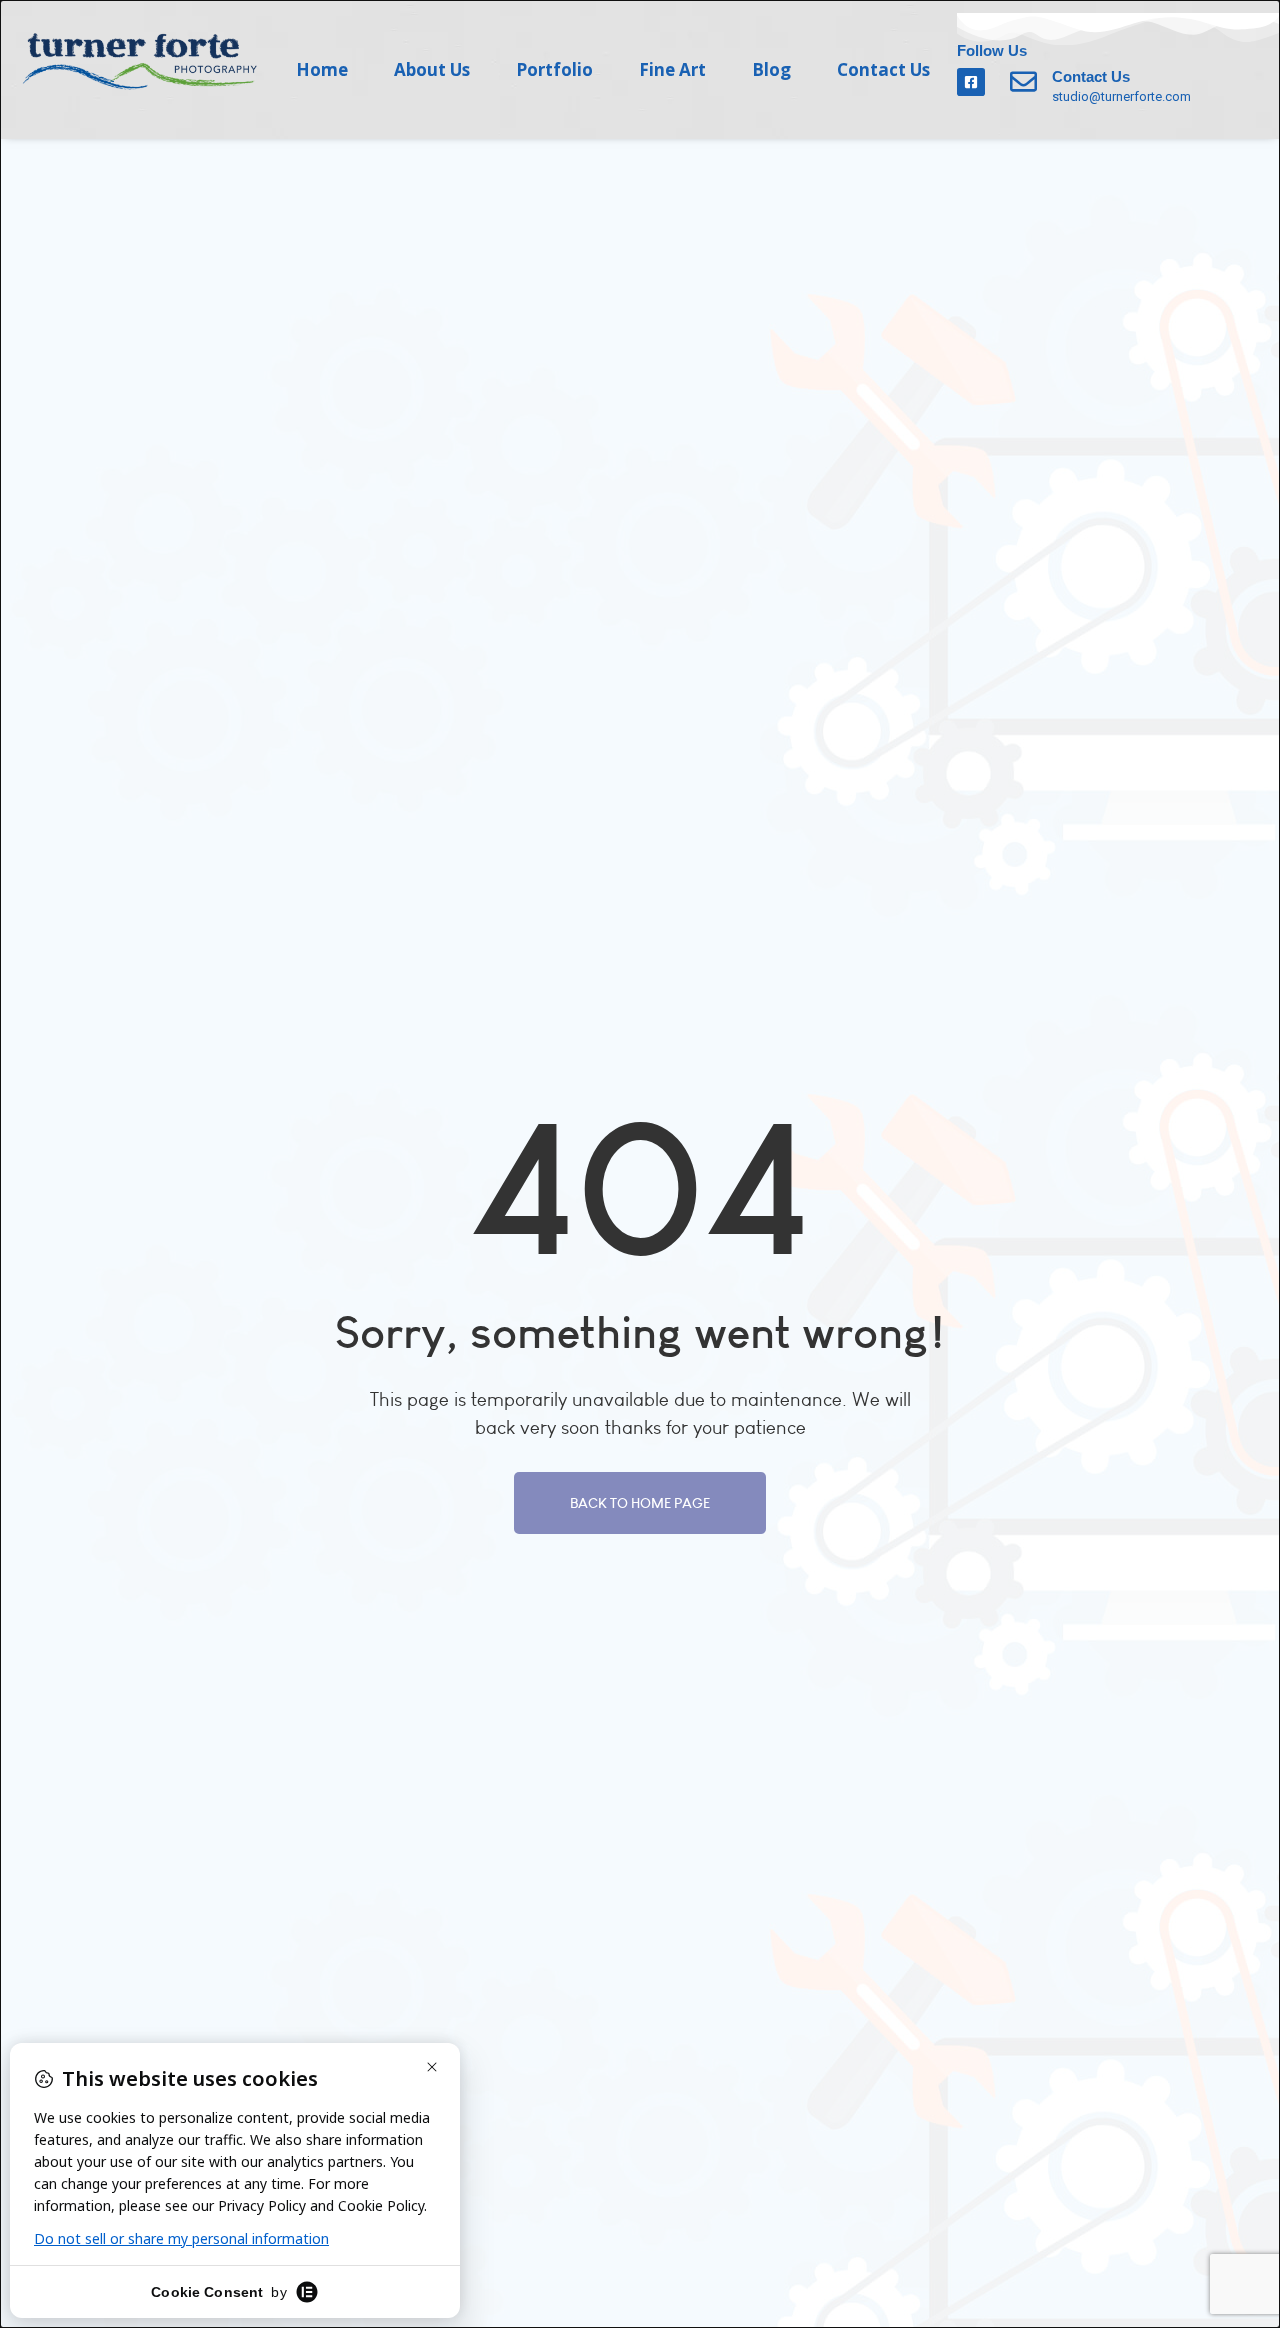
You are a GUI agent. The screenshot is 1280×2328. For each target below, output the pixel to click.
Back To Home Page (640, 1503)
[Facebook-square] (971, 82)
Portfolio (554, 69)
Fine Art (672, 69)
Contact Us (883, 69)
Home (322, 69)
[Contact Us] (1023, 81)
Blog (771, 69)
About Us (432, 69)
